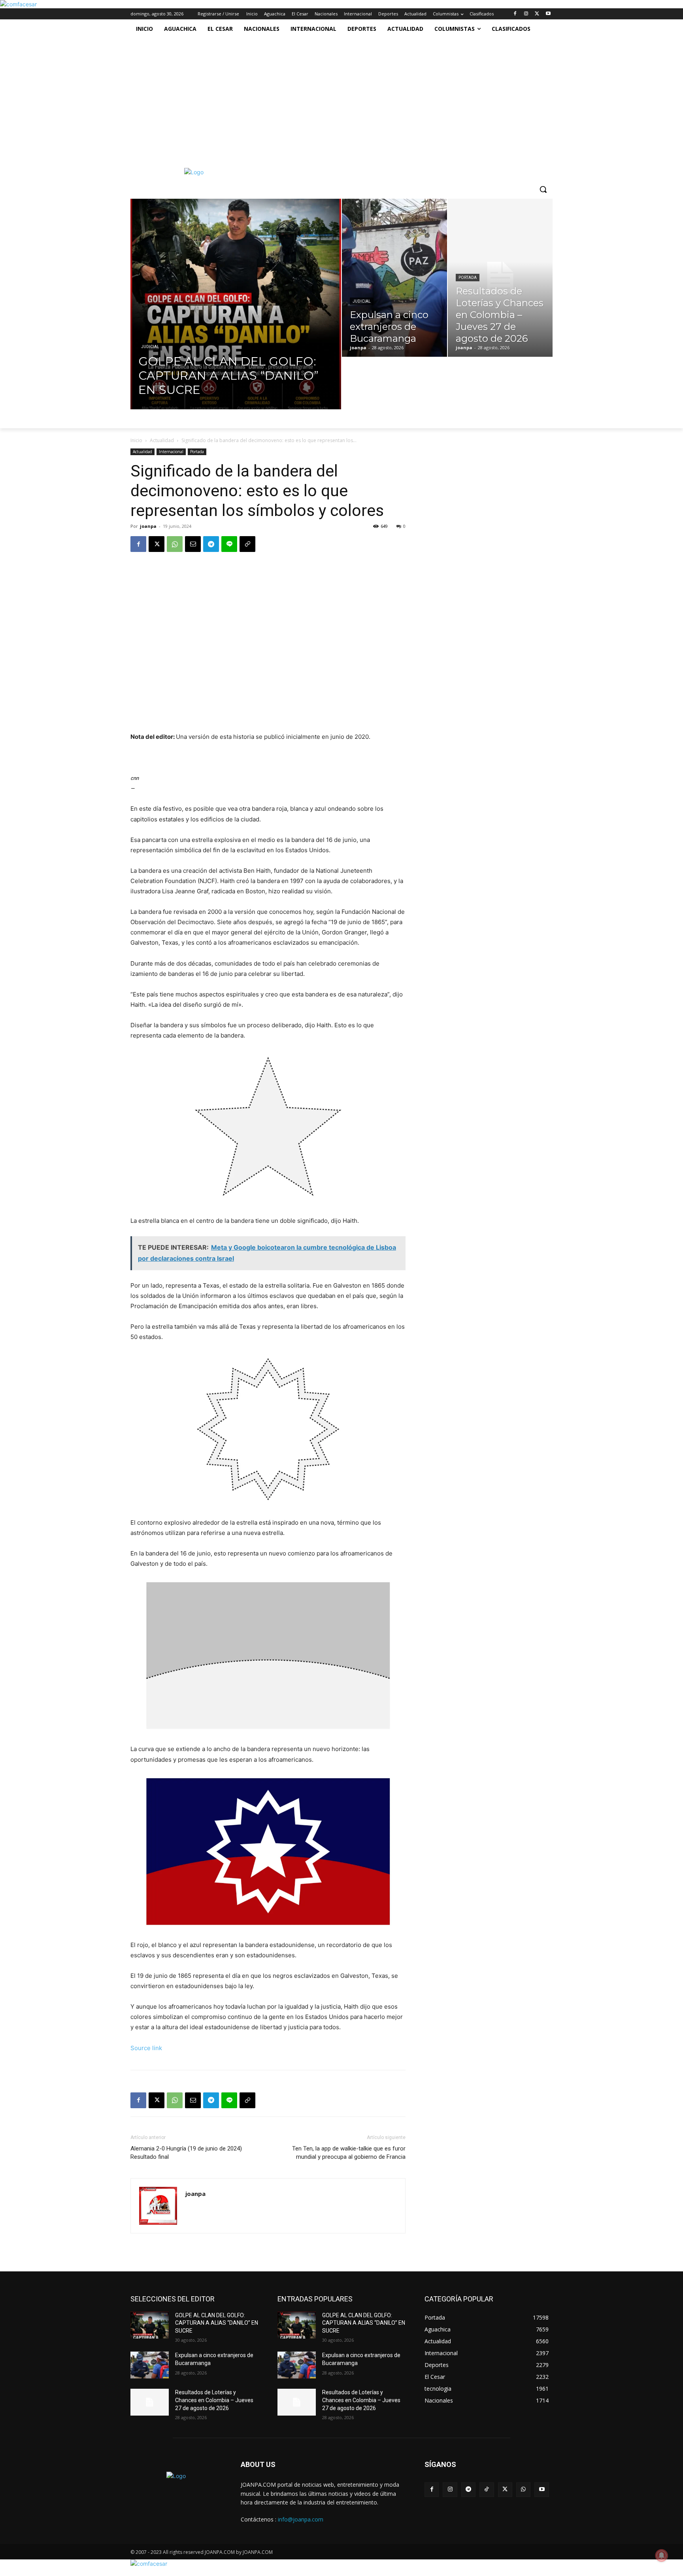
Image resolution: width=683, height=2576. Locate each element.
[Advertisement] (333, 98)
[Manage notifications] (662, 2555)
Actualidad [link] (162, 440)
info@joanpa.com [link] (301, 2519)
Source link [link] (146, 2048)
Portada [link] (468, 278)
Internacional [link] (171, 452)
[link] (18, 4)
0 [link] (404, 526)
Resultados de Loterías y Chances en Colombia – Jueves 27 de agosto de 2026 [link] (214, 2400)
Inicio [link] (136, 440)
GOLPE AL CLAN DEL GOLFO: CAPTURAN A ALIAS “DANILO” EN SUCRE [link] (217, 2323)
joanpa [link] (148, 526)
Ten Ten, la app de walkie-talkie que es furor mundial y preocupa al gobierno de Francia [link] (349, 2153)
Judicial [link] (150, 347)
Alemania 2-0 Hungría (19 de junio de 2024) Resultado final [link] (186, 2153)
